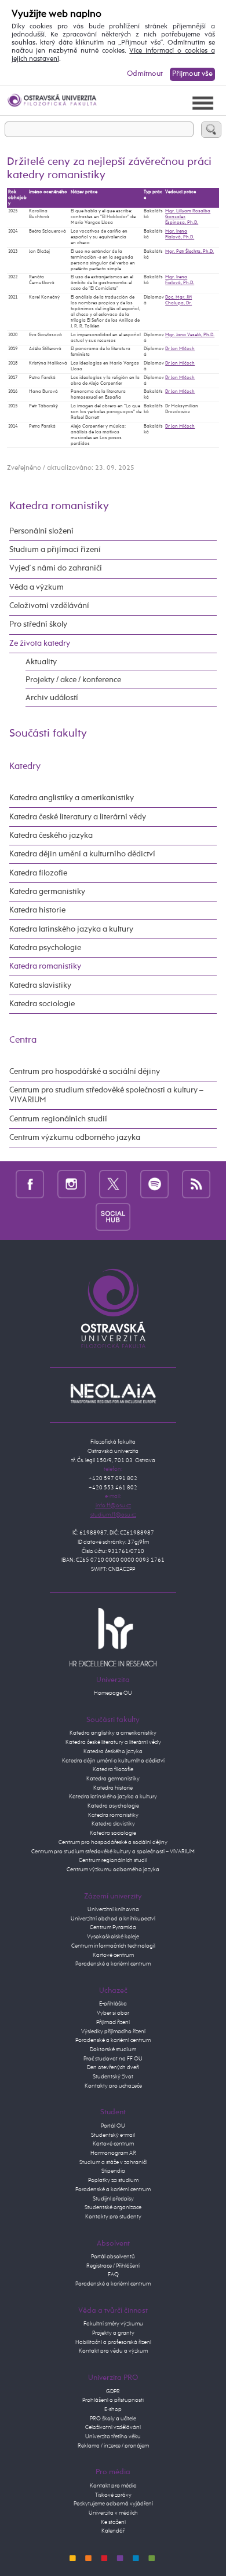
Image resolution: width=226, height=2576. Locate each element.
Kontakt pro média (113, 2486)
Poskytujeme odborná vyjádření (113, 2504)
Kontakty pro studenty (113, 2217)
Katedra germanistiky (47, 892)
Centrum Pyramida (113, 1927)
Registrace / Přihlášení (113, 2266)
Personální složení (41, 531)
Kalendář (113, 2531)
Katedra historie (37, 910)
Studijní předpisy (113, 2199)
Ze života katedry (40, 643)
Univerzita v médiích (113, 2513)
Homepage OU (113, 1693)
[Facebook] (30, 1184)
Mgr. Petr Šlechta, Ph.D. (189, 252)
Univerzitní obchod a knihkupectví (113, 1919)
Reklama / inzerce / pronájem (113, 2446)
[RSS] (196, 1184)
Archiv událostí (52, 698)
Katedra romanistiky (59, 506)
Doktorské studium (113, 2049)
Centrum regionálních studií (58, 1119)
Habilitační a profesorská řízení (113, 2342)
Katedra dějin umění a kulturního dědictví (82, 854)
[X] (113, 1184)
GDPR (113, 2391)
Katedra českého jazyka (51, 836)
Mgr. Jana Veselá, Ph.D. (190, 335)
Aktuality (41, 662)
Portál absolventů (113, 2257)
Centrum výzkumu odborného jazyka (75, 1138)
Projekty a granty (113, 2333)
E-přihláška (113, 2004)
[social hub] (113, 1217)
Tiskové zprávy (113, 2495)
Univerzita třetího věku (113, 2437)
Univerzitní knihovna (113, 1909)
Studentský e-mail (113, 2135)
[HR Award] (113, 1637)
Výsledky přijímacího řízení (113, 2032)
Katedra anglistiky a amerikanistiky (72, 798)
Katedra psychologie (45, 948)
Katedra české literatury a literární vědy (78, 817)
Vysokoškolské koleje (113, 1937)
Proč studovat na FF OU (113, 2059)
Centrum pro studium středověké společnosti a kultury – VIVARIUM (106, 1095)
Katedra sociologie (42, 1004)
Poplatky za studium (113, 2180)
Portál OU (113, 2126)
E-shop (113, 2409)
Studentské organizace (113, 2207)
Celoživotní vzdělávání (49, 606)
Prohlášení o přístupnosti (113, 2400)
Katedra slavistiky (40, 985)
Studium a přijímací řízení (55, 550)
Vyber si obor (113, 2013)
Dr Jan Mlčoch (180, 349)
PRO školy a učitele (113, 2419)
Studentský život (113, 2077)
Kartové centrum (113, 1955)
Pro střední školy (38, 624)
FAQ (113, 2275)
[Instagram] (72, 1184)
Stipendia (113, 2171)
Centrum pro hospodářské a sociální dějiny (85, 1072)
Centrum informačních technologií (113, 1946)
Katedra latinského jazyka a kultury (71, 929)
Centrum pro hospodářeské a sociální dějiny (113, 1842)
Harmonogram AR (113, 2153)
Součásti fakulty (48, 733)
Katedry (25, 766)
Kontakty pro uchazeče (113, 2086)
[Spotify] (154, 1184)
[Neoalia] (113, 1393)
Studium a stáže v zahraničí (113, 2162)
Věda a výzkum (37, 587)
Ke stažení (113, 2522)
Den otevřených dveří (113, 2067)
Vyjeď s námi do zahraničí (56, 568)
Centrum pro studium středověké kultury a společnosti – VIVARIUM (113, 1852)
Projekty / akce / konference (73, 680)
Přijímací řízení (113, 2022)
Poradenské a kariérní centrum (113, 1964)
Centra (23, 1040)
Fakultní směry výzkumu (113, 2324)
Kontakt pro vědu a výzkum (113, 2351)
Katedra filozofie (38, 873)
